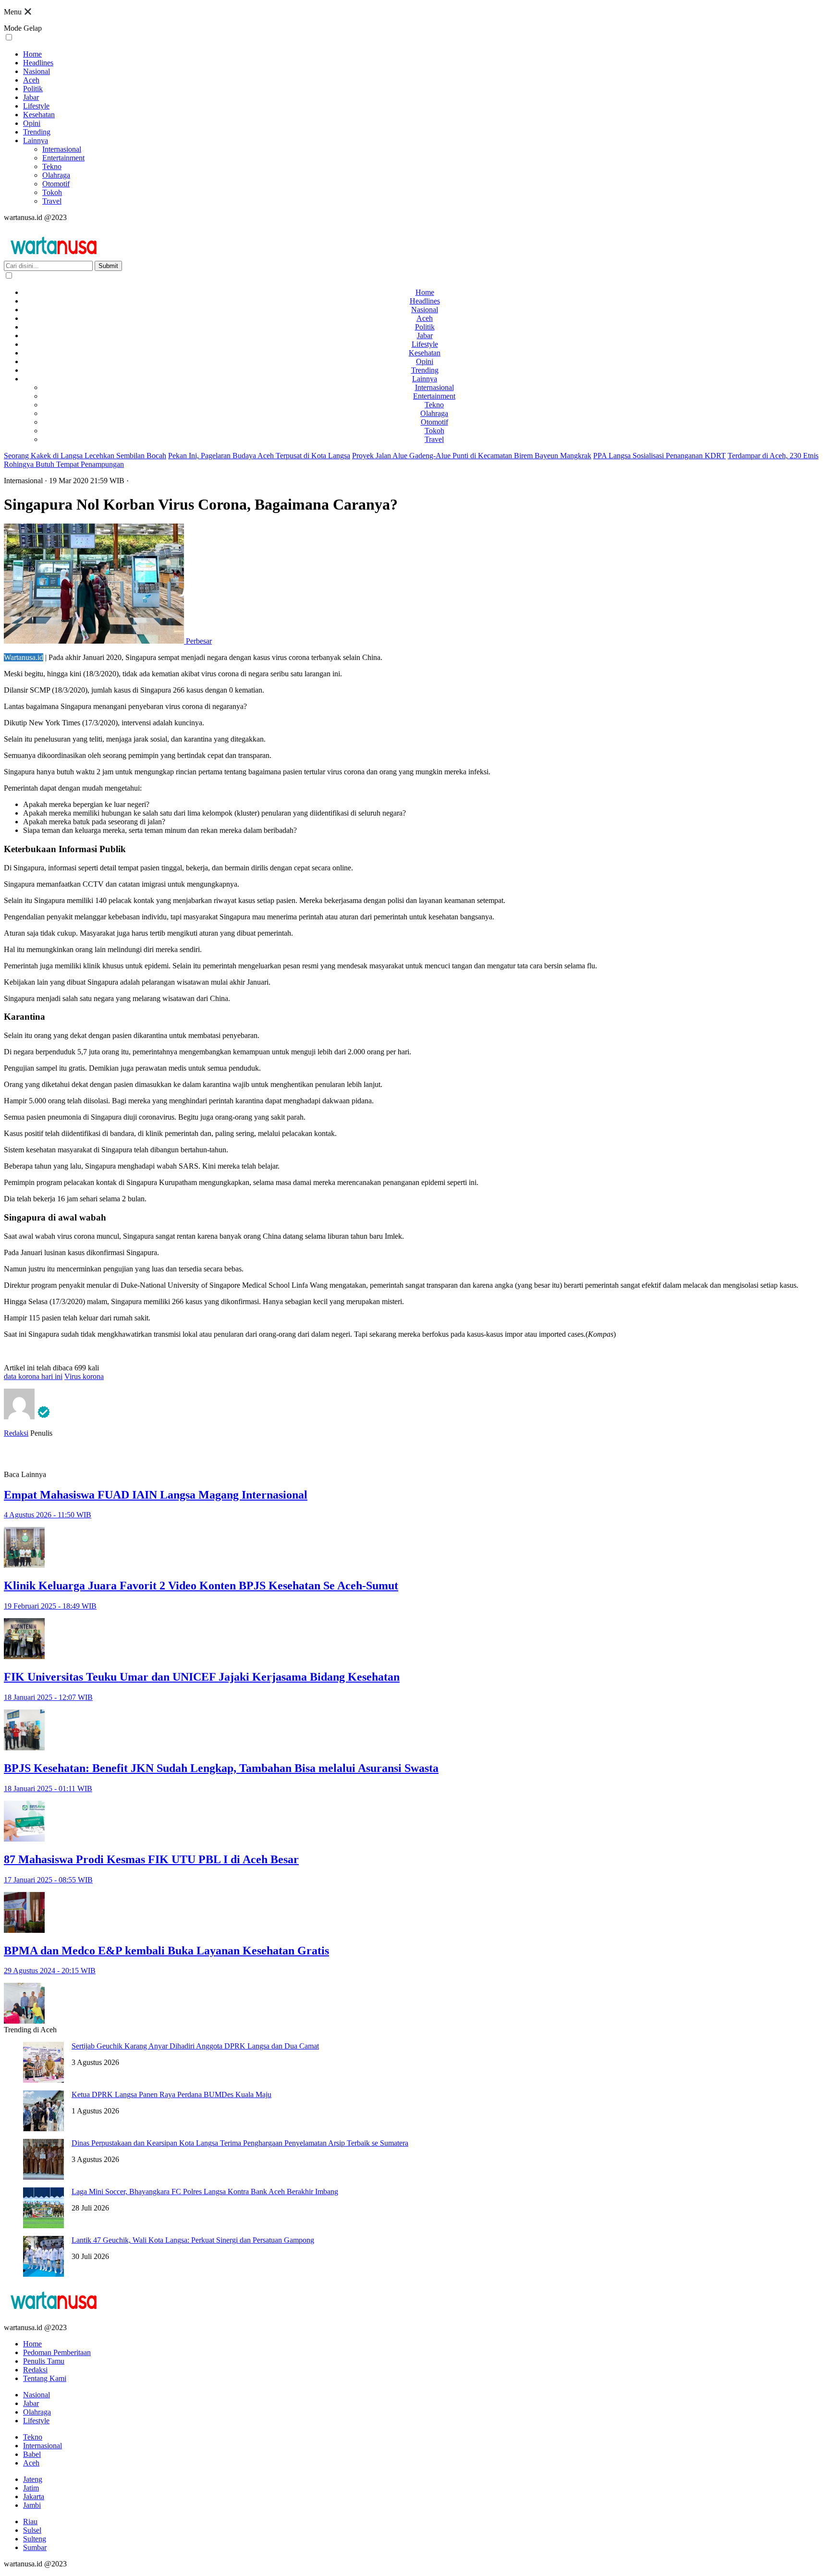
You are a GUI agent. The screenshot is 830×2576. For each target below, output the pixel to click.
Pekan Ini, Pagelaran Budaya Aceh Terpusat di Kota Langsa (259, 456)
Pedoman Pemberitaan (57, 2352)
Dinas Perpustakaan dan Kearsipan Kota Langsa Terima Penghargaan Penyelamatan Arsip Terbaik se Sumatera (240, 2143)
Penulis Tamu (44, 2361)
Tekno (52, 166)
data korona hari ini (33, 1376)
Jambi (32, 2505)
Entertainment (63, 158)
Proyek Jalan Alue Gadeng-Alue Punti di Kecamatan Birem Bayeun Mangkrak (472, 456)
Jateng (33, 2479)
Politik (33, 89)
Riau (30, 2521)
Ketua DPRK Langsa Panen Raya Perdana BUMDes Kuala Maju (171, 2094)
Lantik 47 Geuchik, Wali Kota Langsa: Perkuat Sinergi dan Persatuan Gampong (193, 2240)
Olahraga (56, 175)
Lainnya (36, 140)
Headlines (38, 63)
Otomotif (56, 184)
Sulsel (32, 2530)
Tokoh (52, 192)
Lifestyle (36, 106)
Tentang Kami (45, 2378)
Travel (52, 201)
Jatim (31, 2488)
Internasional (62, 149)
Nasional (37, 71)
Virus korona (84, 1376)
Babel (32, 2454)
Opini (32, 123)
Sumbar (35, 2547)
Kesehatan (39, 115)
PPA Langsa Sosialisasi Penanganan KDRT (659, 456)
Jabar (31, 97)
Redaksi (16, 1433)
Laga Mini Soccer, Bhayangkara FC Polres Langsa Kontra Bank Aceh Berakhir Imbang (205, 2191)
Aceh (31, 80)
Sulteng (35, 2539)
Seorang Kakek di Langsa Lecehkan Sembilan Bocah (85, 456)
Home (32, 54)
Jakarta (34, 2497)
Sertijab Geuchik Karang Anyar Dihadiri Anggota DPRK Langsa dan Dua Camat (195, 2046)
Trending (37, 132)
